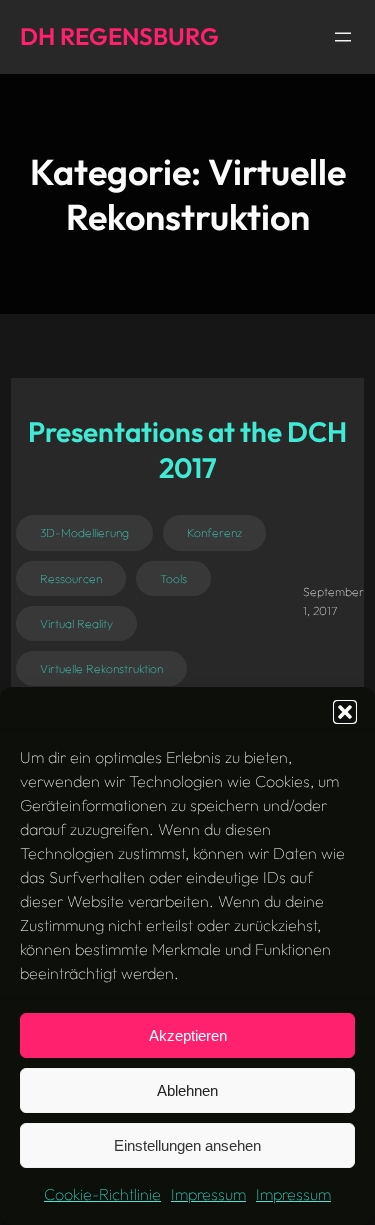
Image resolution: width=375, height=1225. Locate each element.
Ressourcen (71, 578)
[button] (345, 712)
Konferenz (214, 532)
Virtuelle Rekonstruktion (101, 668)
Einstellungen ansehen (187, 1145)
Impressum (208, 1194)
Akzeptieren (188, 1035)
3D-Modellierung (84, 532)
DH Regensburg (119, 36)
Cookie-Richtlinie (102, 1194)
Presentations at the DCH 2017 (187, 449)
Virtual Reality (76, 623)
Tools (173, 578)
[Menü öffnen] (343, 37)
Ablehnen (187, 1090)
